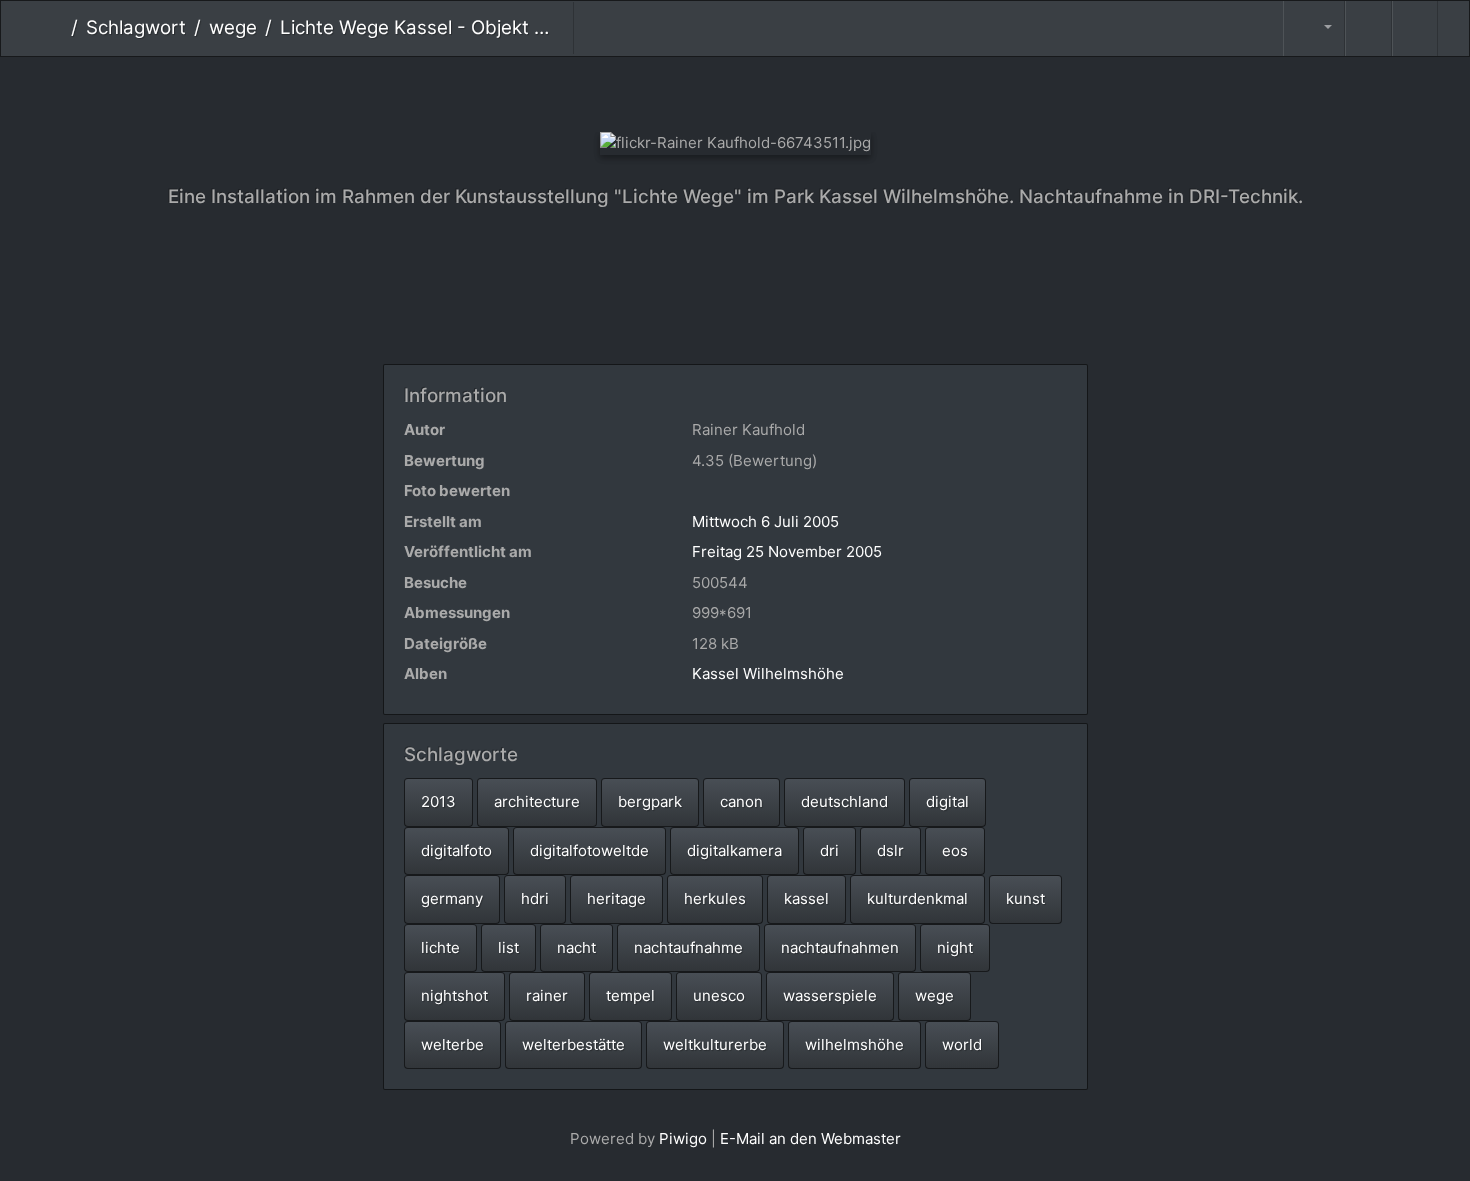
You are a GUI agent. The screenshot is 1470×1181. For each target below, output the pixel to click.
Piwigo (683, 1138)
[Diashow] (1368, 28)
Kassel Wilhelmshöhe (768, 673)
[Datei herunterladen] (1415, 28)
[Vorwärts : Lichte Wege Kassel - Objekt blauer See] (802, 90)
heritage (616, 898)
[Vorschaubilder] (735, 90)
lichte (440, 947)
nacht (576, 947)
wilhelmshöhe (854, 1044)
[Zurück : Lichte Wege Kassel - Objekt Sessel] (668, 90)
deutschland (844, 801)
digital (947, 801)
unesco (719, 995)
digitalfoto (456, 850)
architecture (537, 801)
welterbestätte (573, 1044)
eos (955, 850)
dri (829, 850)
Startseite (55, 28)
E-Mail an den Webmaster (810, 1138)
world (962, 1044)
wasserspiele (830, 995)
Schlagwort (136, 27)
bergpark (650, 801)
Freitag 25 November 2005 (787, 551)
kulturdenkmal (917, 898)
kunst (1025, 898)
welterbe (452, 1044)
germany (452, 898)
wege (233, 27)
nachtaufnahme (688, 947)
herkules (715, 898)
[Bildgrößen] (1314, 28)
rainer (547, 995)
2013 (438, 801)
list (508, 947)
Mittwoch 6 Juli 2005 (765, 521)
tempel (630, 995)
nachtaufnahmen (840, 947)
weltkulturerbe (715, 1044)
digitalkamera (734, 850)
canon (741, 801)
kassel (806, 898)
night (955, 947)
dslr (890, 850)
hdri (535, 898)
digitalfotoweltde (589, 850)
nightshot (454, 995)
